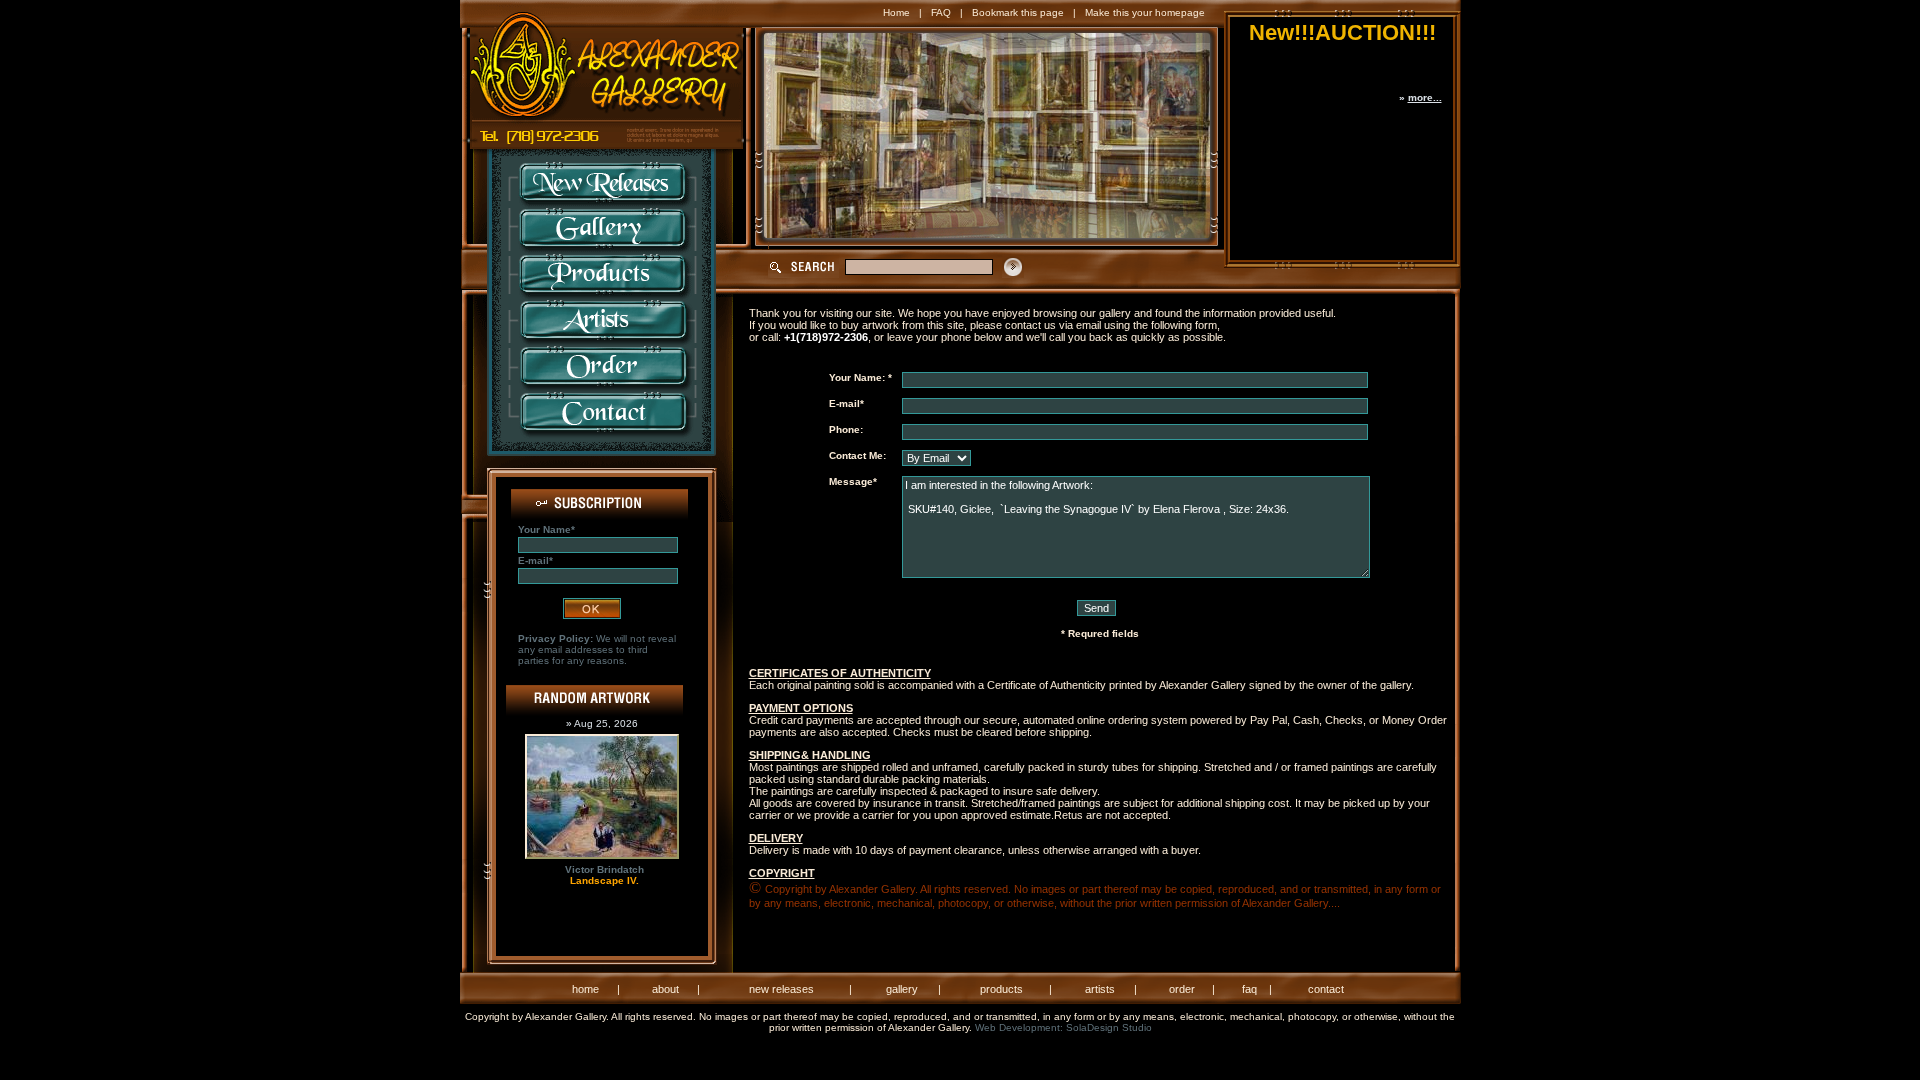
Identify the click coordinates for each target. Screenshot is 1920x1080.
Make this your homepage (1145, 12)
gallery (902, 989)
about (665, 989)
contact (1326, 989)
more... (1425, 97)
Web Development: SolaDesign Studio (1063, 1027)
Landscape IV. (604, 880)
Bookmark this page (1018, 12)
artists (1100, 989)
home (585, 989)
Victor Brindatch (604, 869)
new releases (781, 989)
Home (896, 12)
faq (1249, 989)
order (1182, 989)
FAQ (941, 12)
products (1001, 989)
